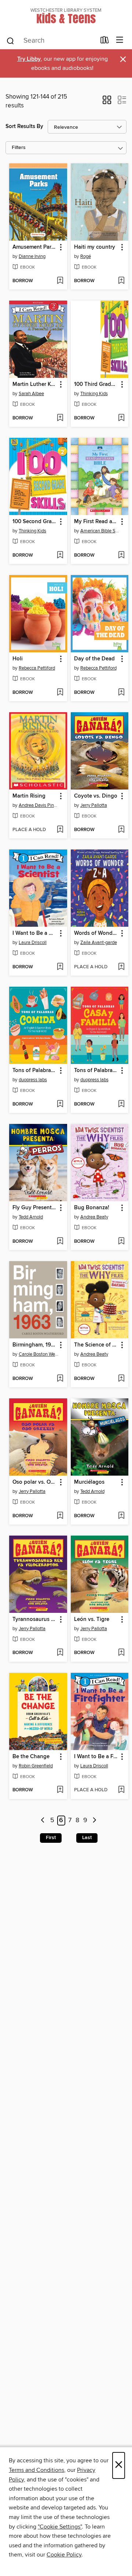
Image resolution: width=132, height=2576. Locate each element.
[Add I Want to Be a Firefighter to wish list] (121, 1790)
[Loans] (105, 42)
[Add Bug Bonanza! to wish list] (121, 1242)
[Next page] (94, 1821)
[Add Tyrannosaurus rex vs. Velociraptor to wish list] (60, 1653)
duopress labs (33, 1080)
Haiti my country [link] (95, 247)
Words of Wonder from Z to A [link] (96, 933)
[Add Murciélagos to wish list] (121, 1516)
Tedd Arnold (31, 1217)
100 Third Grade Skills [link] (96, 384)
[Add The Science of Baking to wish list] (121, 1379)
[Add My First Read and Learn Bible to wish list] (121, 556)
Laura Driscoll (33, 943)
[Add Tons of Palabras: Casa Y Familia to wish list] (121, 1104)
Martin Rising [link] (29, 796)
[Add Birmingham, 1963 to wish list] (60, 1379)
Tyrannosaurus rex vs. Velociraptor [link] (35, 1619)
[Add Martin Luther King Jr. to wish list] (60, 418)
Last (87, 1838)
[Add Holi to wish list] (60, 693)
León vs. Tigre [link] (92, 1619)
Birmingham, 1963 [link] (35, 1345)
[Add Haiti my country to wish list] (121, 281)
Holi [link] (18, 659)
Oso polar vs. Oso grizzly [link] (35, 1482)
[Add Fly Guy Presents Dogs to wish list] (60, 1242)
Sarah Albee (31, 394)
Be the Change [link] (31, 1757)
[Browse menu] (120, 40)
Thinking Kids (94, 394)
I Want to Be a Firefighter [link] (96, 1757)
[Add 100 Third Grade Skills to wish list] (121, 418)
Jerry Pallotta (94, 805)
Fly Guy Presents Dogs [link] (35, 1208)
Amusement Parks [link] (35, 247)
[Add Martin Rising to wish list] (60, 830)
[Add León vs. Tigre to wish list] (121, 1653)
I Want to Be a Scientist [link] (35, 933)
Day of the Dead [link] (94, 659)
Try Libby (29, 59)
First (51, 1838)
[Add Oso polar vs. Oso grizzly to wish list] (60, 1516)
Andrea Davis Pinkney (39, 805)
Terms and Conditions (36, 2470)
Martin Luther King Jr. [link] (35, 384)
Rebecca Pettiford (37, 668)
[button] (107, 102)
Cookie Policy (64, 2555)
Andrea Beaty (94, 1217)
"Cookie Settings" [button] (60, 2527)
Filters (19, 148)
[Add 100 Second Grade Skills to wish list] (60, 556)
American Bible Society (101, 531)
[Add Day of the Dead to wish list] (121, 693)
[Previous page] (43, 1821)
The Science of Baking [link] (96, 1345)
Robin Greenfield (36, 1766)
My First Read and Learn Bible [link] (96, 522)
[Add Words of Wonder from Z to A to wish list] (121, 967)
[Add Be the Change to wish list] (60, 1790)
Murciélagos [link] (89, 1482)
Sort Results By (24, 126)
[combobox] (51, 41)
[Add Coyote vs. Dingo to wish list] (121, 830)
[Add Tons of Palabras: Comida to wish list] (60, 1104)
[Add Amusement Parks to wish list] (60, 281)
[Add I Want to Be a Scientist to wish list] (60, 967)
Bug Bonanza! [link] (92, 1208)
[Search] (10, 40)
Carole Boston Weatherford (39, 1354)
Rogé (86, 256)
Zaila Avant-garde (99, 943)
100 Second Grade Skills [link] (35, 522)
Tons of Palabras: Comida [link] (35, 1071)
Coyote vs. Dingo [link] (96, 796)
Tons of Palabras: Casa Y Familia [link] (96, 1071)
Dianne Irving (32, 256)
